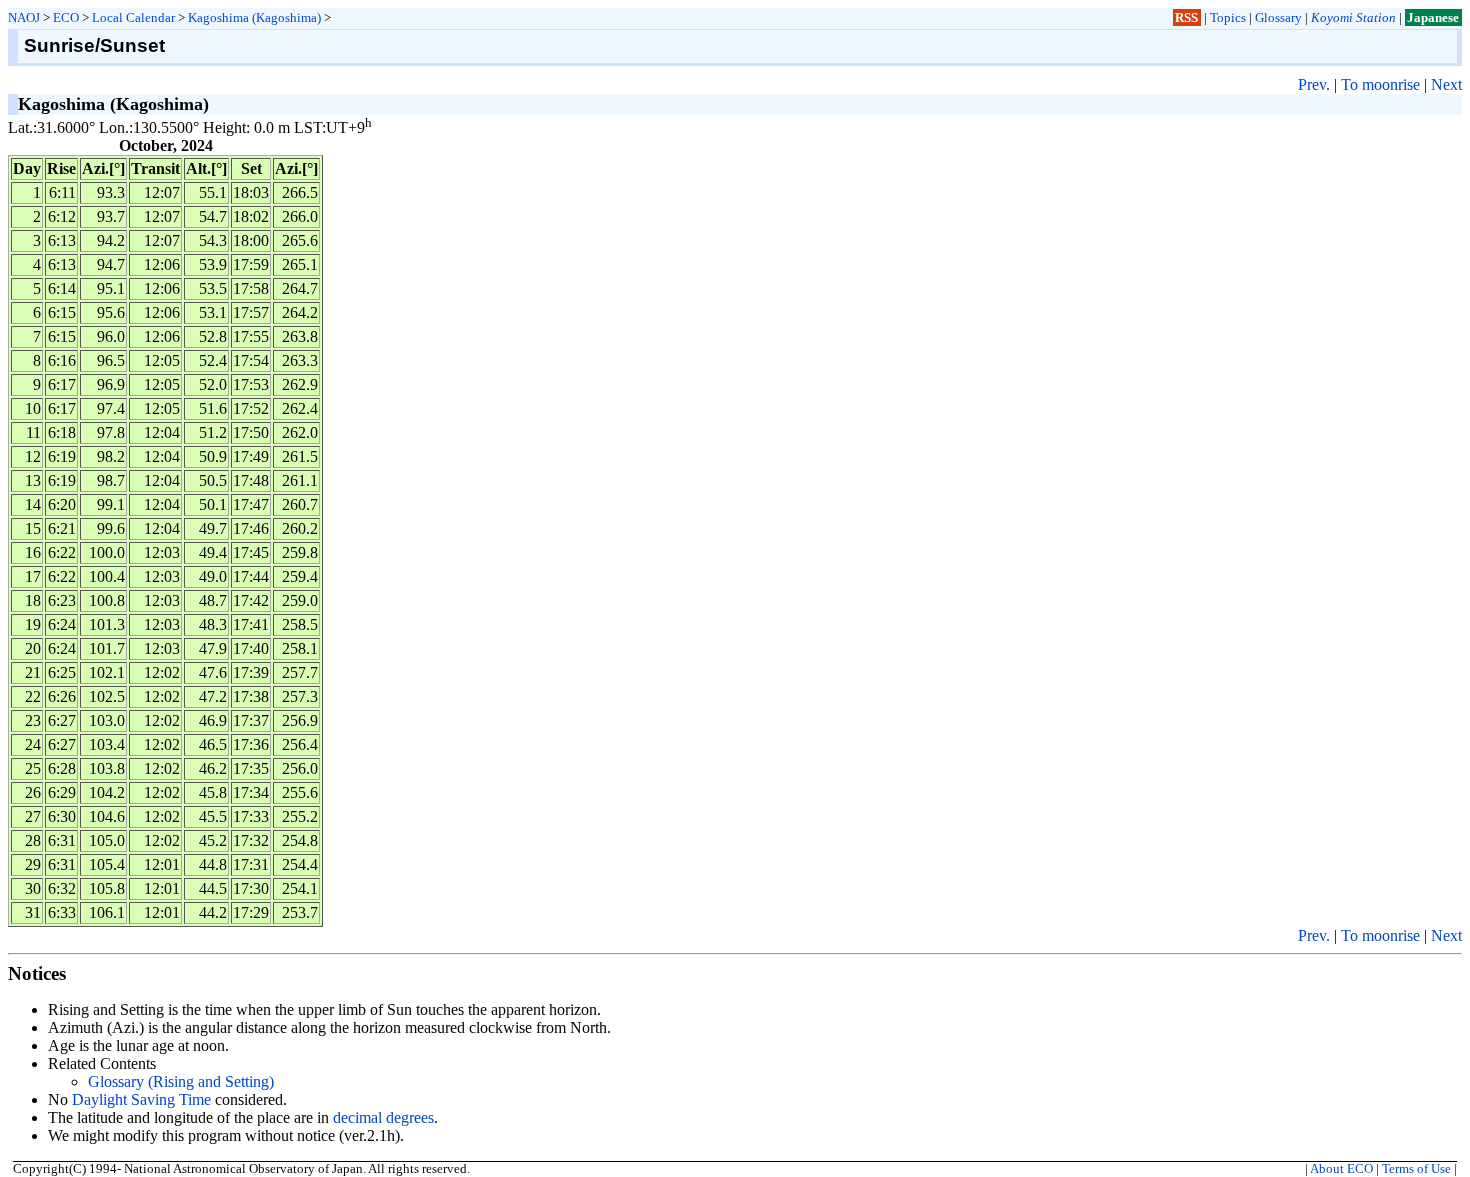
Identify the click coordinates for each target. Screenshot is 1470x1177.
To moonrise (1380, 84)
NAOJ (24, 17)
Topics (1228, 17)
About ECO (1341, 1169)
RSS (1186, 17)
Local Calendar (133, 17)
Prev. (1314, 84)
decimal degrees (383, 1117)
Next (1446, 84)
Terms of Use (1416, 1169)
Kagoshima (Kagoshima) (254, 17)
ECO (66, 17)
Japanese (1433, 17)
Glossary (1278, 17)
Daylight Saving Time (141, 1099)
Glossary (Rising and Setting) (181, 1081)
